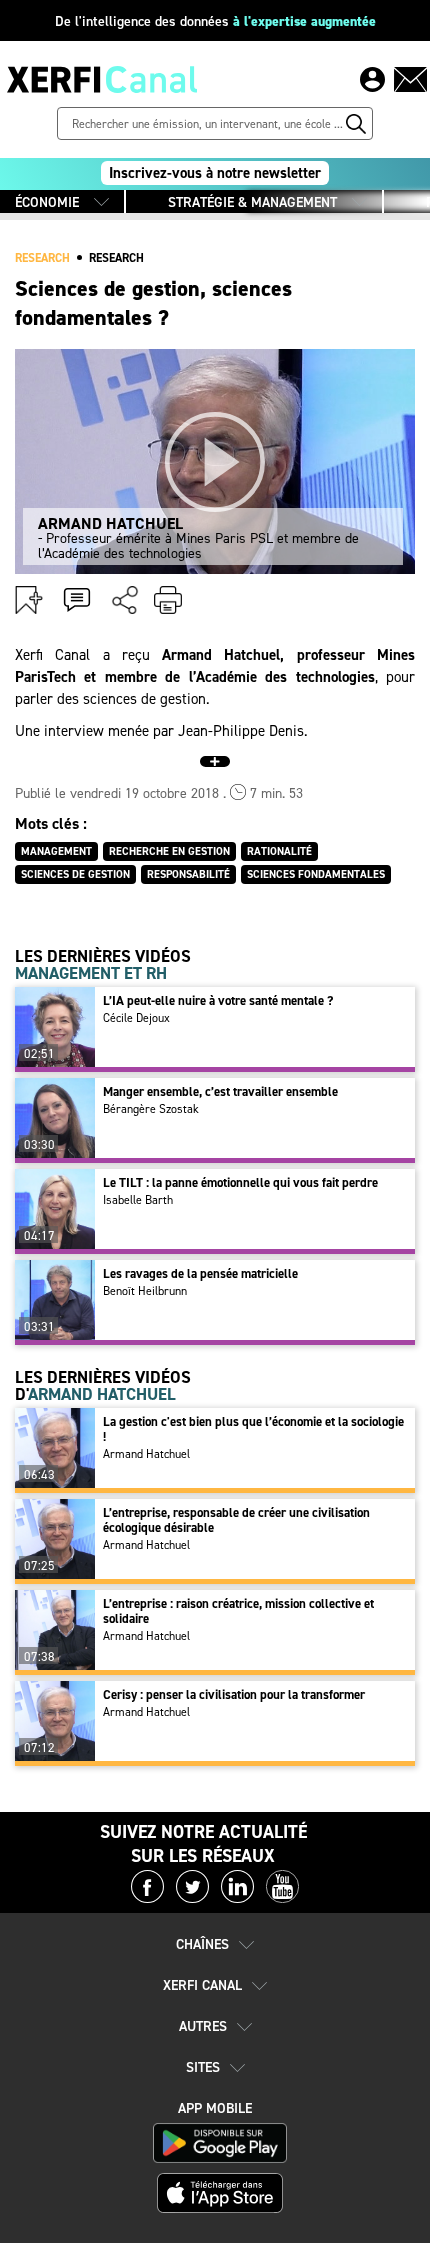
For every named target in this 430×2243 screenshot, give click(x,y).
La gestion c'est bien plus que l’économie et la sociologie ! (253, 1429)
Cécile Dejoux (136, 1018)
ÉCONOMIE (47, 202)
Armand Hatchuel (146, 1454)
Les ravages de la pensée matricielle (200, 1273)
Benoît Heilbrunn (145, 1291)
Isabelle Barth (138, 1200)
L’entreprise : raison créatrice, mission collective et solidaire (238, 1611)
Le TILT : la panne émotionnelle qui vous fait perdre (240, 1182)
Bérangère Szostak (151, 1109)
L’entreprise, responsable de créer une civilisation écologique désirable (236, 1520)
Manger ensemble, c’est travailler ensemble (220, 1091)
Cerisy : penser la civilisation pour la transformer (234, 1694)
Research (116, 258)
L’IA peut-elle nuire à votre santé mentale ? (218, 1000)
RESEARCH (42, 258)
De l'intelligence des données (215, 21)
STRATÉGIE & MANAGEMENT (252, 202)
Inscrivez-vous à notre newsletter (215, 173)
